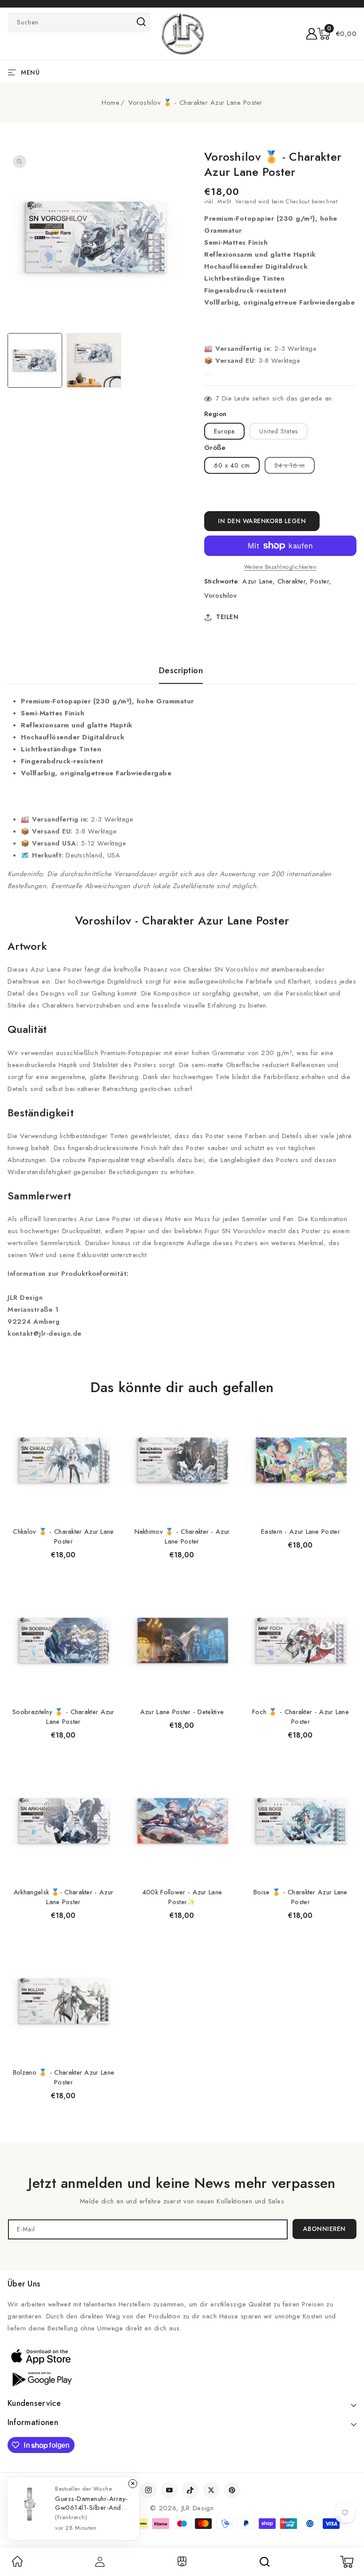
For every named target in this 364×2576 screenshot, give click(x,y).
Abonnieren (324, 2229)
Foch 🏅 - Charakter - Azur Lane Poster (301, 1717)
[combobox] (79, 22)
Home (111, 103)
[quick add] (108, 1404)
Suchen (141, 22)
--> (182, 1284)
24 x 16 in (295, 467)
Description (181, 671)
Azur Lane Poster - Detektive (182, 1712)
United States (279, 431)
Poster (320, 581)
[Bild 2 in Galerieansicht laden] (94, 360)
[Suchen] (265, 2562)
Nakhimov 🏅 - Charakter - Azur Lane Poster (182, 1536)
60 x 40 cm (232, 465)
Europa (224, 431)
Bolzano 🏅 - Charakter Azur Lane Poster (63, 2077)
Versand (246, 202)
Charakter (292, 581)
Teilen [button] (227, 617)
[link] (17, 2564)
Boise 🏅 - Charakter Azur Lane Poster (301, 1897)
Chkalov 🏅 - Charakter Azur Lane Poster (63, 1536)
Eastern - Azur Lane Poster (301, 1532)
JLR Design (198, 2508)
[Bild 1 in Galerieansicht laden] (35, 360)
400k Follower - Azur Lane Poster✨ (182, 1897)
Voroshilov (220, 595)
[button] (337, 34)
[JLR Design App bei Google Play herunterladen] (41, 2378)
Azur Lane (257, 581)
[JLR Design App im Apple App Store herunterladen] (41, 2356)
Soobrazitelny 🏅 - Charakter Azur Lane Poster (63, 1717)
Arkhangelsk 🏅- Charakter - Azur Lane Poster (63, 1897)
